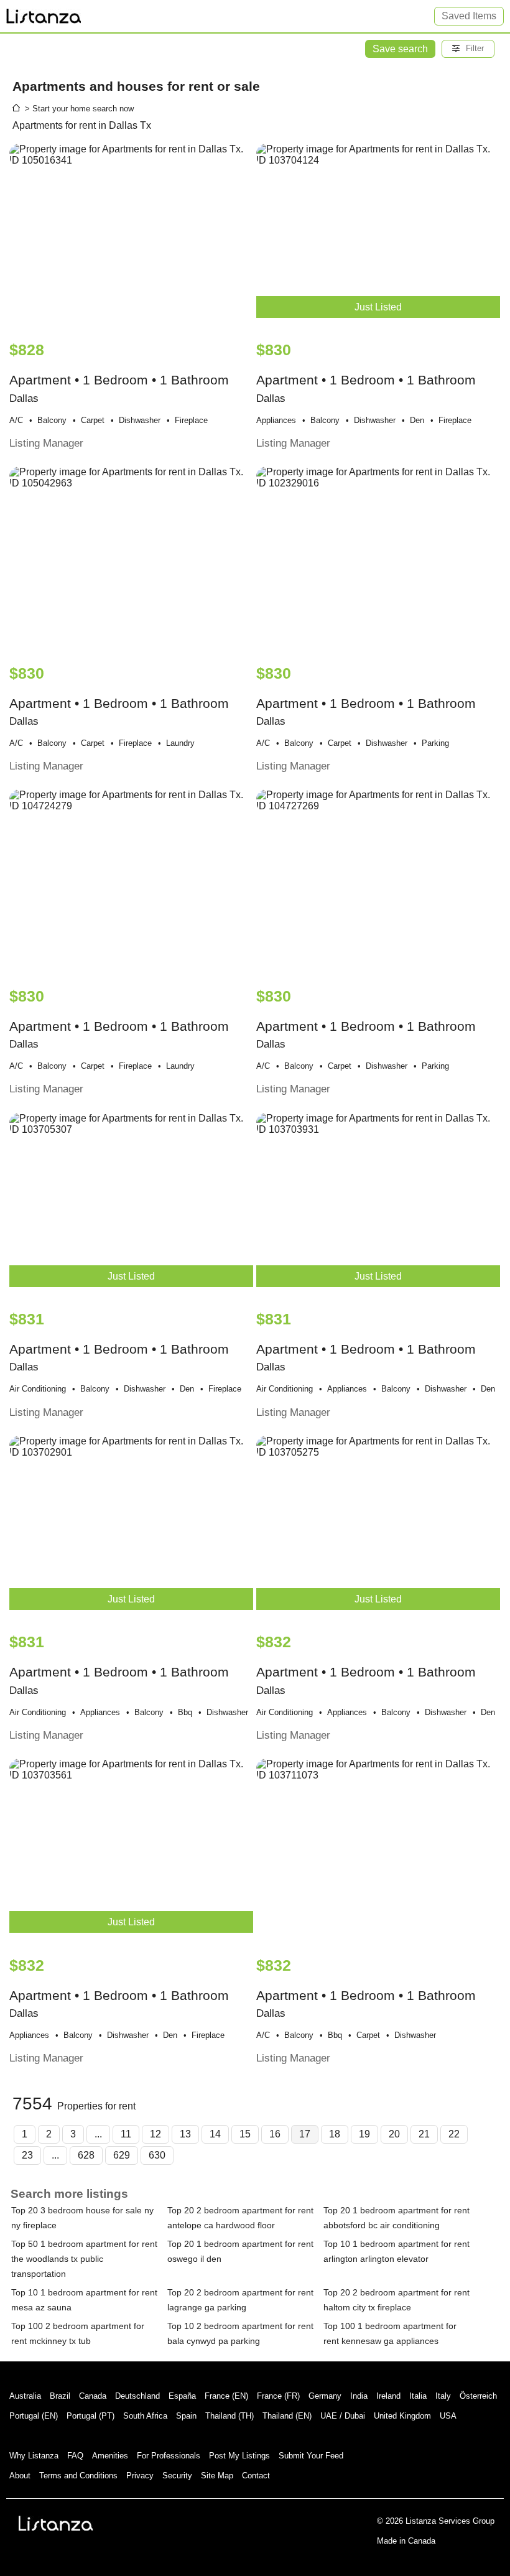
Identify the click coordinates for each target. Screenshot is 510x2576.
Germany (325, 2396)
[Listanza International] (56, 2523)
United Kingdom (402, 2416)
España (182, 2396)
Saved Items (469, 16)
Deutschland (137, 2396)
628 (86, 2155)
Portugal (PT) (90, 2416)
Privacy (140, 2476)
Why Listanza (34, 2456)
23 (27, 2155)
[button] (468, 49)
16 (275, 2134)
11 (126, 2134)
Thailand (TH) (229, 2416)
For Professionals (169, 2456)
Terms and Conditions (78, 2476)
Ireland (388, 2396)
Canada (93, 2396)
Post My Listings (239, 2456)
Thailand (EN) (287, 2416)
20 (394, 2134)
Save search (400, 49)
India (359, 2396)
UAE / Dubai (343, 2416)
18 (335, 2134)
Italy (443, 2396)
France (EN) (226, 2396)
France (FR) (278, 2396)
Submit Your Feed (311, 2456)
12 (155, 2134)
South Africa (145, 2416)
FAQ (75, 2456)
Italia (418, 2396)
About (20, 2476)
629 (122, 2155)
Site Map (217, 2476)
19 (364, 2134)
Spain (186, 2416)
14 (215, 2134)
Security (177, 2476)
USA (448, 2416)
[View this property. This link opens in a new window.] (131, 236)
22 (454, 2134)
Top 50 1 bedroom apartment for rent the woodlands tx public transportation (84, 2259)
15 (245, 2134)
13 (185, 2134)
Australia (25, 2396)
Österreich (478, 2396)
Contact (256, 2476)
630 (157, 2155)
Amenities (110, 2456)
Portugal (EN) (34, 2416)
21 (424, 2134)
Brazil (60, 2396)
